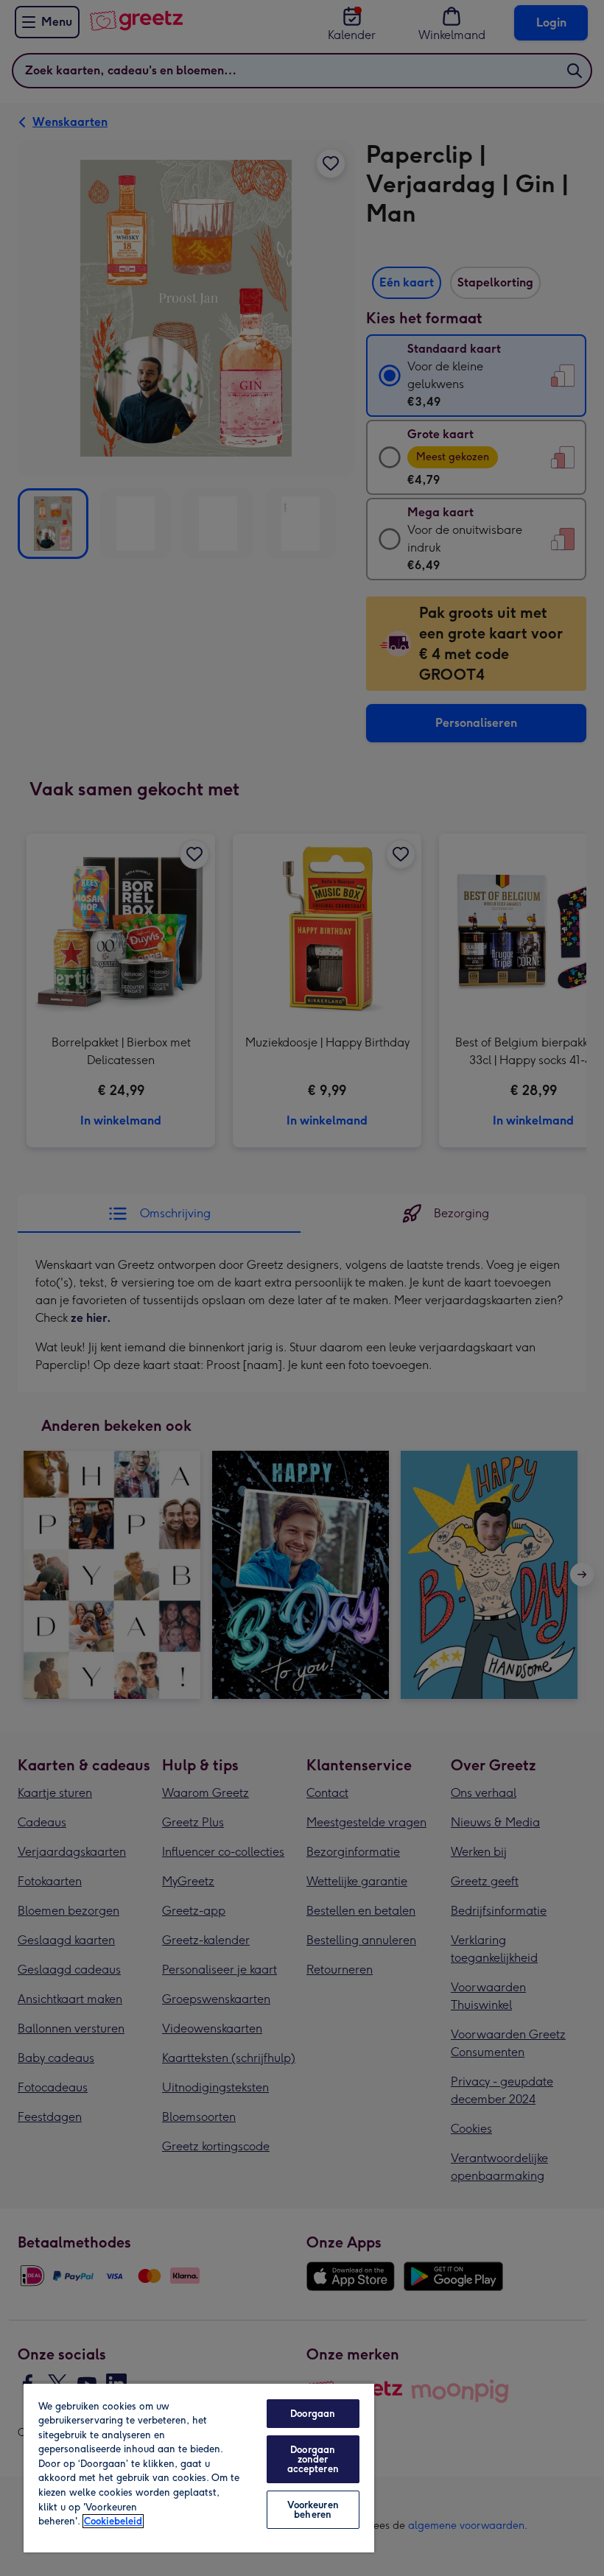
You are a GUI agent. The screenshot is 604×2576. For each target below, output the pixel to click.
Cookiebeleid (113, 2521)
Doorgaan (313, 2414)
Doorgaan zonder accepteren (313, 2459)
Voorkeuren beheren (313, 2510)
